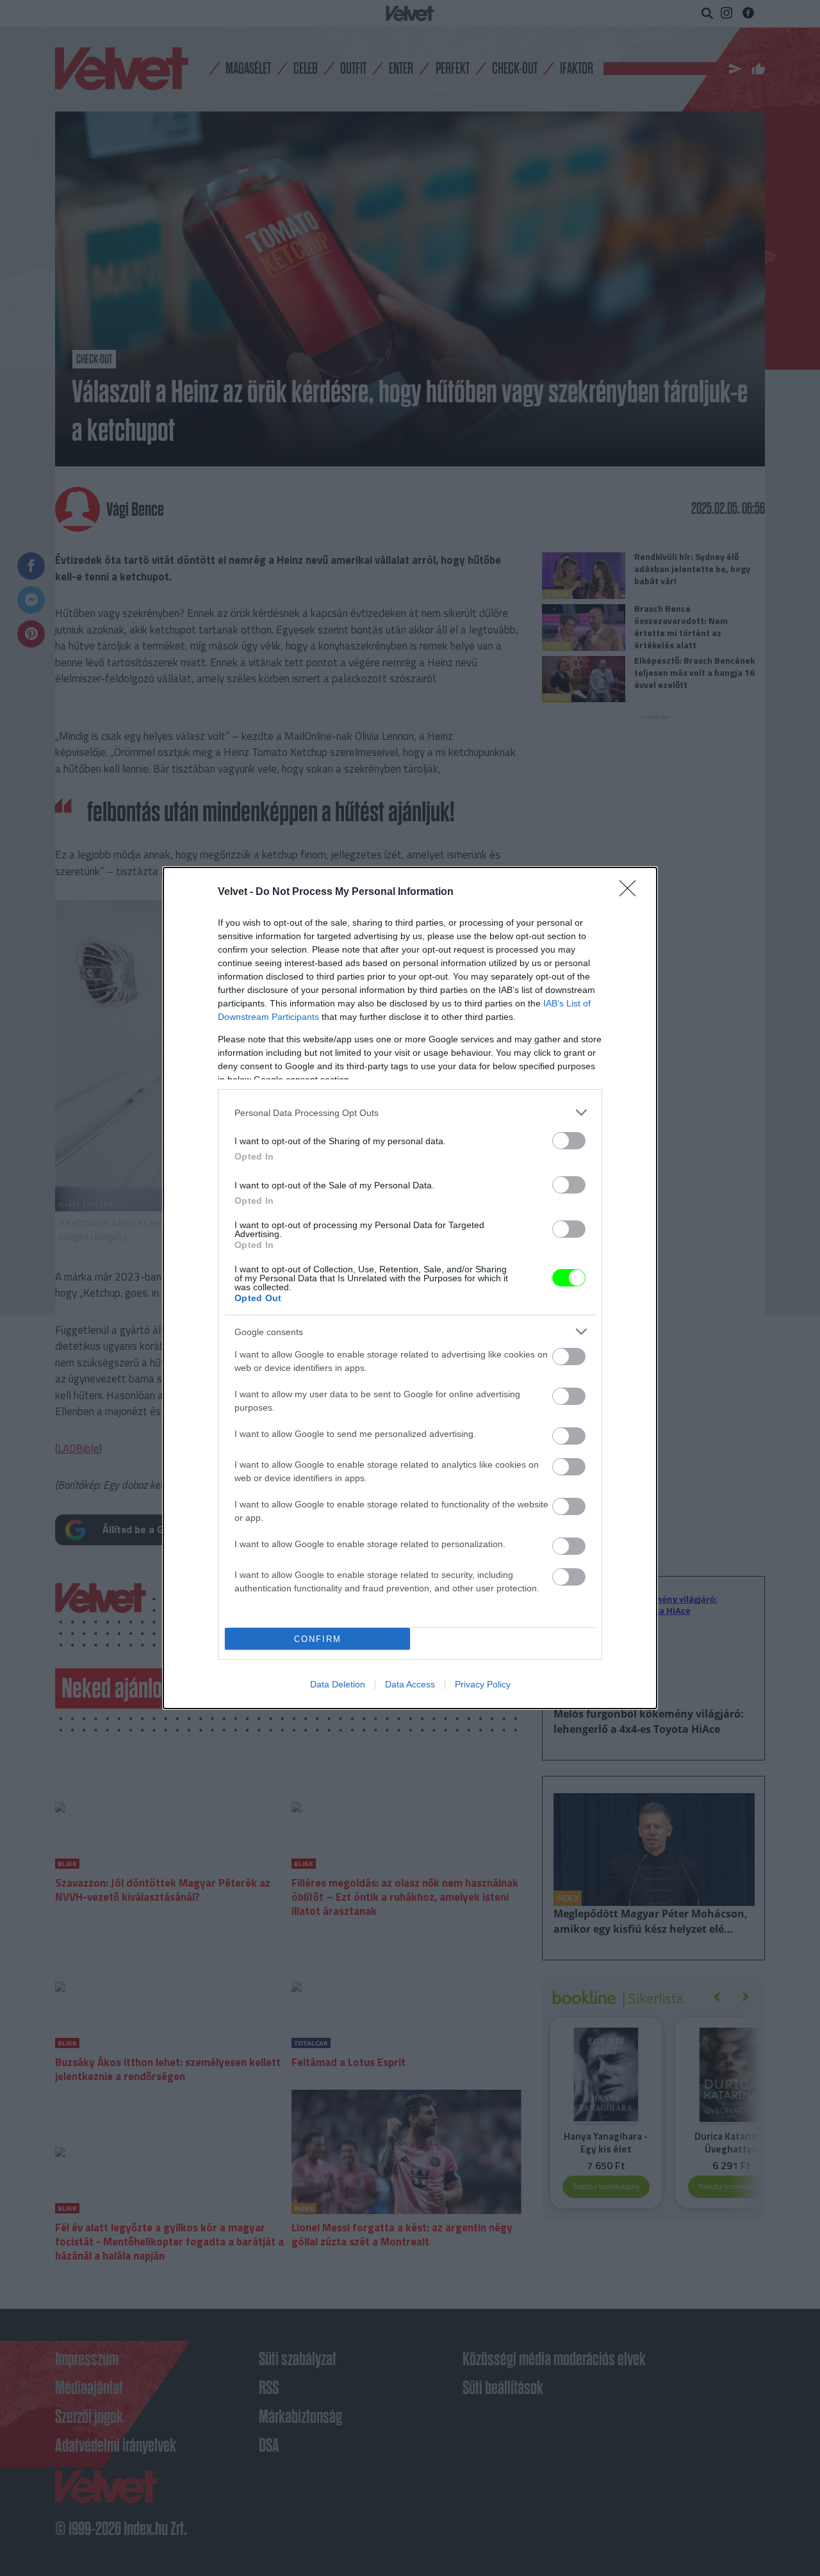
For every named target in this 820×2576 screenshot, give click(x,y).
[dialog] (410, 1288)
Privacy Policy (483, 1684)
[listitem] (410, 1112)
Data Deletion (338, 1684)
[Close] (632, 892)
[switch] (569, 1141)
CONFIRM (318, 1639)
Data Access (410, 1684)
